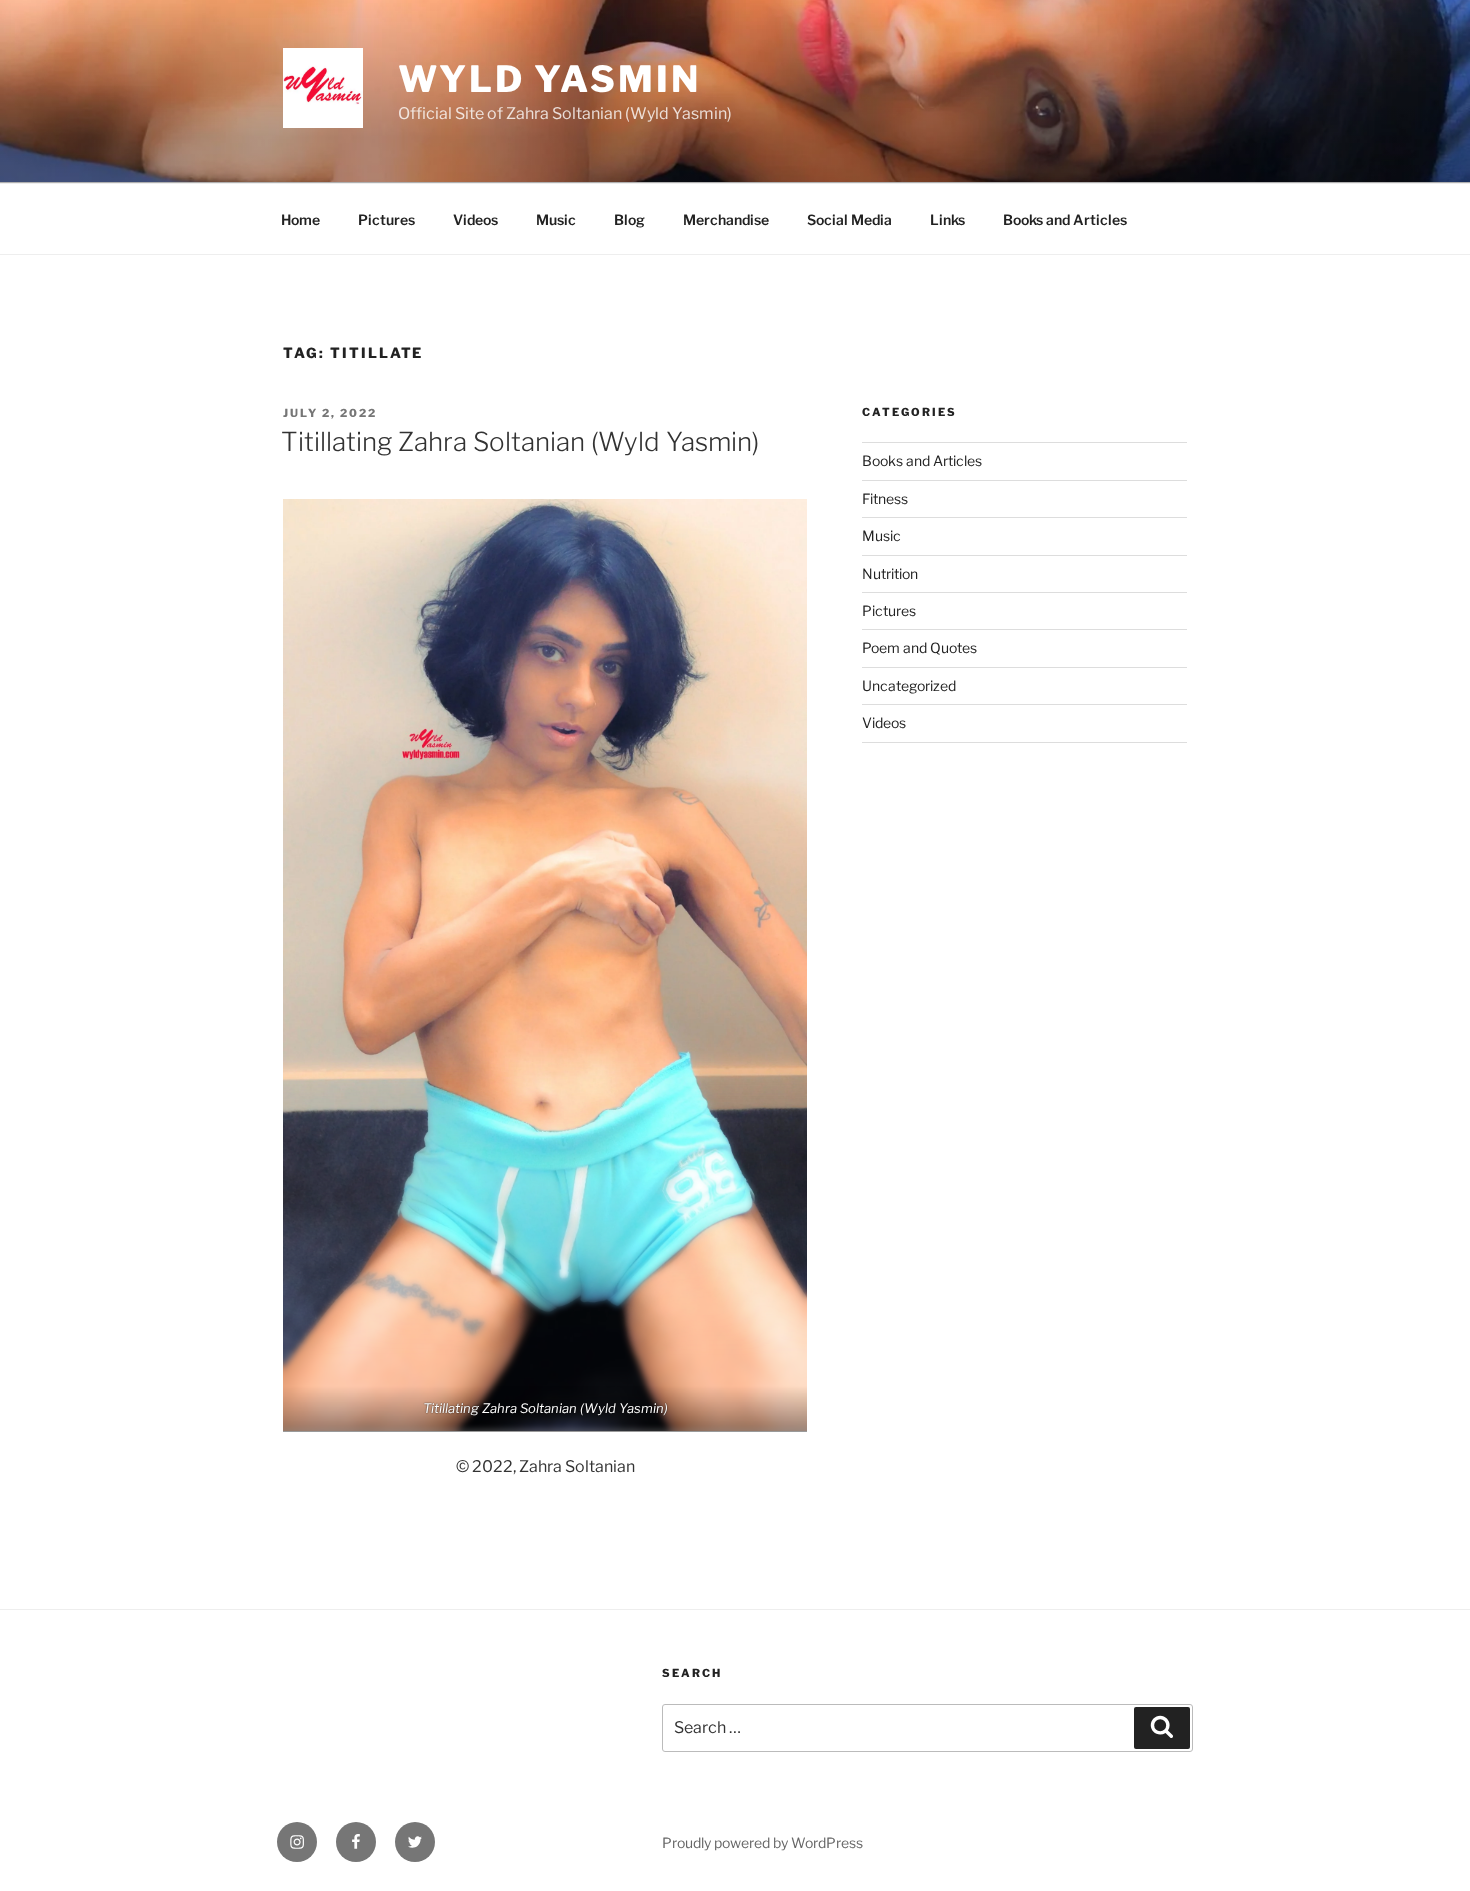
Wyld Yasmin (549, 79)
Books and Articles (1065, 219)
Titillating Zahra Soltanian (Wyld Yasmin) (520, 441)
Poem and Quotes (919, 647)
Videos (475, 219)
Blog (629, 219)
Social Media (849, 219)
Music (556, 219)
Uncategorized (909, 685)
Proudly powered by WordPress (762, 1842)
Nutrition (890, 573)
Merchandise (726, 219)
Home (300, 219)
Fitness (885, 498)
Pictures (386, 219)
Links (947, 219)
